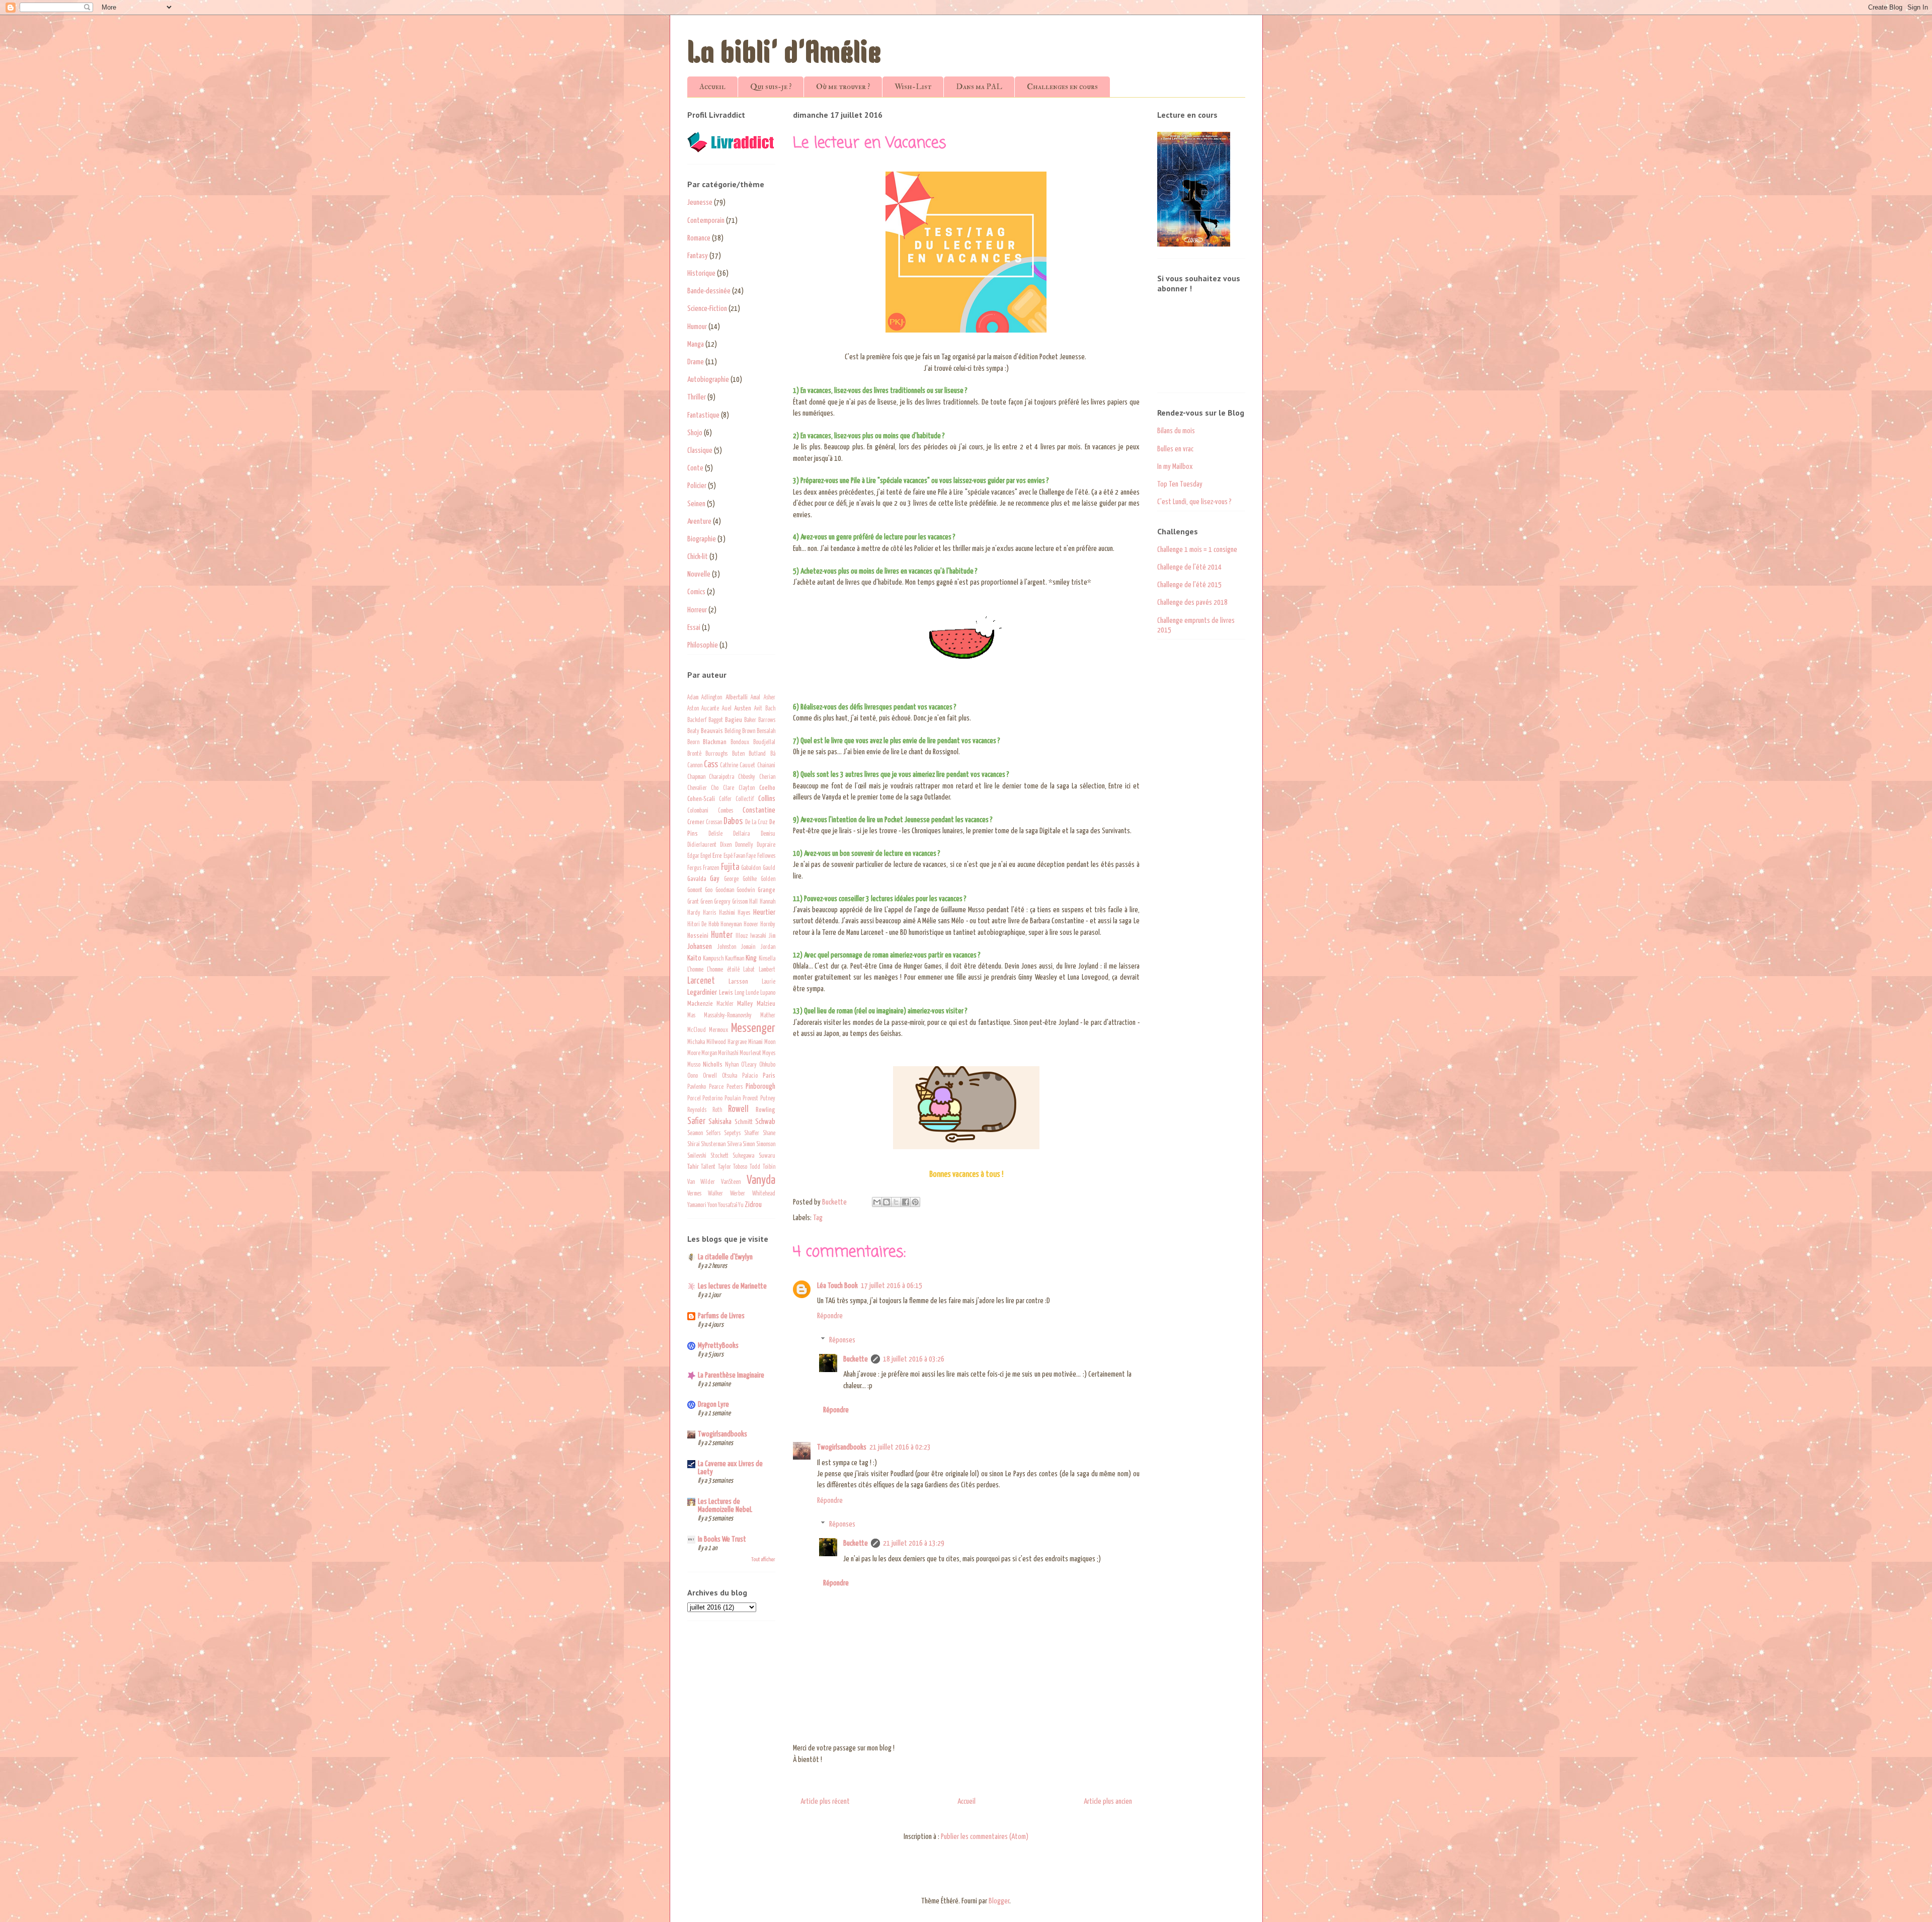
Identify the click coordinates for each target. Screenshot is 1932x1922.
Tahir (693, 1167)
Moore (694, 1054)
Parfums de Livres (721, 1316)
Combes (726, 811)
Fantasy (698, 256)
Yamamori (697, 1206)
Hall (753, 902)
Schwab (765, 1122)
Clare (729, 788)
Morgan (709, 1054)
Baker (750, 720)
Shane (769, 1134)
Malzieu (766, 1004)
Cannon (695, 766)
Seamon (695, 1134)
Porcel (694, 1099)
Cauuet (747, 766)
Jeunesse (700, 203)
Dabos (733, 822)
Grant (693, 902)
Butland (757, 754)
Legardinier (702, 992)
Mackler (725, 1004)
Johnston (727, 947)
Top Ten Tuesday (1180, 484)
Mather (768, 1016)
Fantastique (703, 415)
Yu (741, 1206)
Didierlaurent (702, 845)
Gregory (722, 902)
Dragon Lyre (713, 1405)
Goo (709, 891)
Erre (717, 856)
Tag (818, 1218)
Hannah (768, 902)
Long (739, 993)
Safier (696, 1122)
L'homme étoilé (723, 970)
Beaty (693, 732)
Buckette (856, 1359)
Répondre (830, 1316)
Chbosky (747, 777)
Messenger (753, 1028)
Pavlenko (697, 1087)
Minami (755, 1043)
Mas (691, 1016)
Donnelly (744, 845)
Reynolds (697, 1110)
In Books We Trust (722, 1539)
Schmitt (744, 1122)
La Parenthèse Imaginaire (731, 1375)
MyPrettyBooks (718, 1346)
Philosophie (703, 645)
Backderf (697, 720)
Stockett (719, 1156)
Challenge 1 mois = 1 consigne (1197, 550)
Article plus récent (825, 1801)
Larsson (738, 982)
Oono (693, 1076)
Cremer (696, 822)
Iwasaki (758, 936)
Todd (755, 1167)
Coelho (767, 788)
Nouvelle (699, 574)
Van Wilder (701, 1182)
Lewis (726, 993)
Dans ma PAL (979, 87)
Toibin (769, 1167)
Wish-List (913, 87)
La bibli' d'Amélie (784, 55)
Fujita (730, 867)
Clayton (747, 788)
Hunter (722, 935)
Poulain (733, 1099)
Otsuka (730, 1076)
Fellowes (766, 856)
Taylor (725, 1167)
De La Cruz (756, 823)
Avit (758, 709)
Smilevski (697, 1156)
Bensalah (766, 732)
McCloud (697, 1030)
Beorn (693, 743)
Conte (695, 468)
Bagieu (734, 720)
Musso (694, 1065)
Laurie (769, 982)
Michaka (696, 1043)
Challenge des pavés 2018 (1192, 603)
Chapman (696, 777)
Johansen (700, 947)
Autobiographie (708, 380)
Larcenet (701, 981)
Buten (738, 754)
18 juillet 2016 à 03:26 (914, 1359)
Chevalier (697, 788)
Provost (750, 1099)
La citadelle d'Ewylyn (725, 1257)
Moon (770, 1043)
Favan (739, 856)
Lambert (767, 970)
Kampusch (713, 959)
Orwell (710, 1076)
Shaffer (752, 1134)
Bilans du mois (1176, 431)
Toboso (740, 1167)
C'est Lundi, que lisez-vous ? (1194, 502)
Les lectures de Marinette (732, 1286)
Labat (749, 970)
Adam (693, 698)
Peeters (735, 1087)
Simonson (766, 1145)
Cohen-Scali (701, 799)
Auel (727, 709)
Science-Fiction (707, 309)
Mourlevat (750, 1054)
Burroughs (716, 754)
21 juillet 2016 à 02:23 (900, 1447)
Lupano (768, 993)
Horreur (697, 610)
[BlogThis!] (887, 1202)
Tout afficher (763, 1559)
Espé (728, 856)
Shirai (694, 1145)
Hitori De (697, 925)
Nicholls (713, 1065)
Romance (699, 238)
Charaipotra (721, 777)
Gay (715, 879)
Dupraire (766, 845)
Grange (767, 890)
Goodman (725, 891)
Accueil (712, 87)
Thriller (697, 397)
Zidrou (753, 1205)
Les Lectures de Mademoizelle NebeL (725, 1506)
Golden (768, 879)
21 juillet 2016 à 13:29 (914, 1543)
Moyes (769, 1054)
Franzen (711, 868)
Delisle (715, 834)
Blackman (715, 742)
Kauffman (735, 959)
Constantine (759, 810)
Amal (755, 698)
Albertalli (737, 697)
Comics (696, 592)
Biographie (702, 539)
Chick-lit (698, 557)
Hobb (714, 925)
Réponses (842, 1340)
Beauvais (712, 731)
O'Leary (749, 1065)
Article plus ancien (1108, 1801)
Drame (696, 362)
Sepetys (732, 1134)
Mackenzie (700, 1004)
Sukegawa (743, 1156)
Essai (694, 628)
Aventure (699, 522)
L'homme (695, 970)
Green (706, 902)
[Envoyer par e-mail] (877, 1202)
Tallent (708, 1167)
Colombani (698, 811)
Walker (715, 1194)
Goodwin (746, 891)
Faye (751, 856)
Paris (769, 1076)
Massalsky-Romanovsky (728, 1016)
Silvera (734, 1145)
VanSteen (731, 1182)
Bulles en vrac (1175, 449)
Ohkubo (767, 1065)
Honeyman (731, 925)
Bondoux (740, 743)
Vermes (694, 1194)
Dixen (726, 845)
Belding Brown (740, 732)
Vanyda (761, 1180)
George (731, 879)
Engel (706, 856)
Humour (697, 327)
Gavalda (697, 879)
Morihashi (728, 1054)
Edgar (693, 856)
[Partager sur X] (896, 1202)
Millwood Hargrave (727, 1043)
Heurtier (764, 912)
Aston (693, 709)
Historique (701, 273)
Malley (745, 1004)
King (751, 958)
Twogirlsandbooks (842, 1447)
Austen (743, 708)
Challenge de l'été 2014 (1189, 567)
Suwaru (767, 1156)
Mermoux (718, 1030)
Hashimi (727, 913)
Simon (749, 1145)
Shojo (695, 433)
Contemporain (706, 221)
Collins (767, 799)
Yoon (712, 1206)
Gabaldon (751, 868)
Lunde (752, 993)
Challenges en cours (1062, 87)
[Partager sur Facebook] (906, 1202)
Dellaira (741, 834)
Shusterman (713, 1145)
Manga (696, 344)
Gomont (695, 891)
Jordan (768, 947)
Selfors (713, 1134)
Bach (770, 709)
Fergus (694, 868)
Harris (709, 913)
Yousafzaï (728, 1206)
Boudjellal (764, 743)
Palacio (750, 1076)
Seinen (696, 504)
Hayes (744, 913)
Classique (700, 451)
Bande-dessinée (709, 291)
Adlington (712, 698)
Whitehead (764, 1194)
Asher (770, 698)
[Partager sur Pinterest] (915, 1202)
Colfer (725, 799)
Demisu (768, 834)
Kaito (694, 958)
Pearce (716, 1087)
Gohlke (750, 879)
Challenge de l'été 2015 (1189, 585)
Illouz (742, 936)
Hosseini (698, 936)
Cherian (767, 777)
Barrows (767, 720)
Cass (711, 765)
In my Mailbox (1175, 467)
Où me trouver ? (843, 87)
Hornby (768, 925)
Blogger (999, 1901)
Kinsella (767, 959)
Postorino (712, 1099)
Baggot (716, 720)
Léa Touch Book (837, 1286)
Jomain (748, 947)
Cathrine (729, 766)
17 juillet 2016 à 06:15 (892, 1286)
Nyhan (732, 1065)
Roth (717, 1110)
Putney (768, 1099)
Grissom (740, 902)
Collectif (745, 799)
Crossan (714, 823)
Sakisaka (720, 1122)
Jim (772, 936)
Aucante (710, 709)
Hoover (751, 925)
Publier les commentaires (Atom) (985, 1837)
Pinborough (760, 1087)
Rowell (738, 1109)
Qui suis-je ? (771, 87)
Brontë (694, 754)
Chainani (766, 766)
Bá (773, 754)
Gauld (769, 868)
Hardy (694, 913)
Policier (697, 486)
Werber (738, 1194)
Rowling (766, 1110)
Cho (715, 788)
